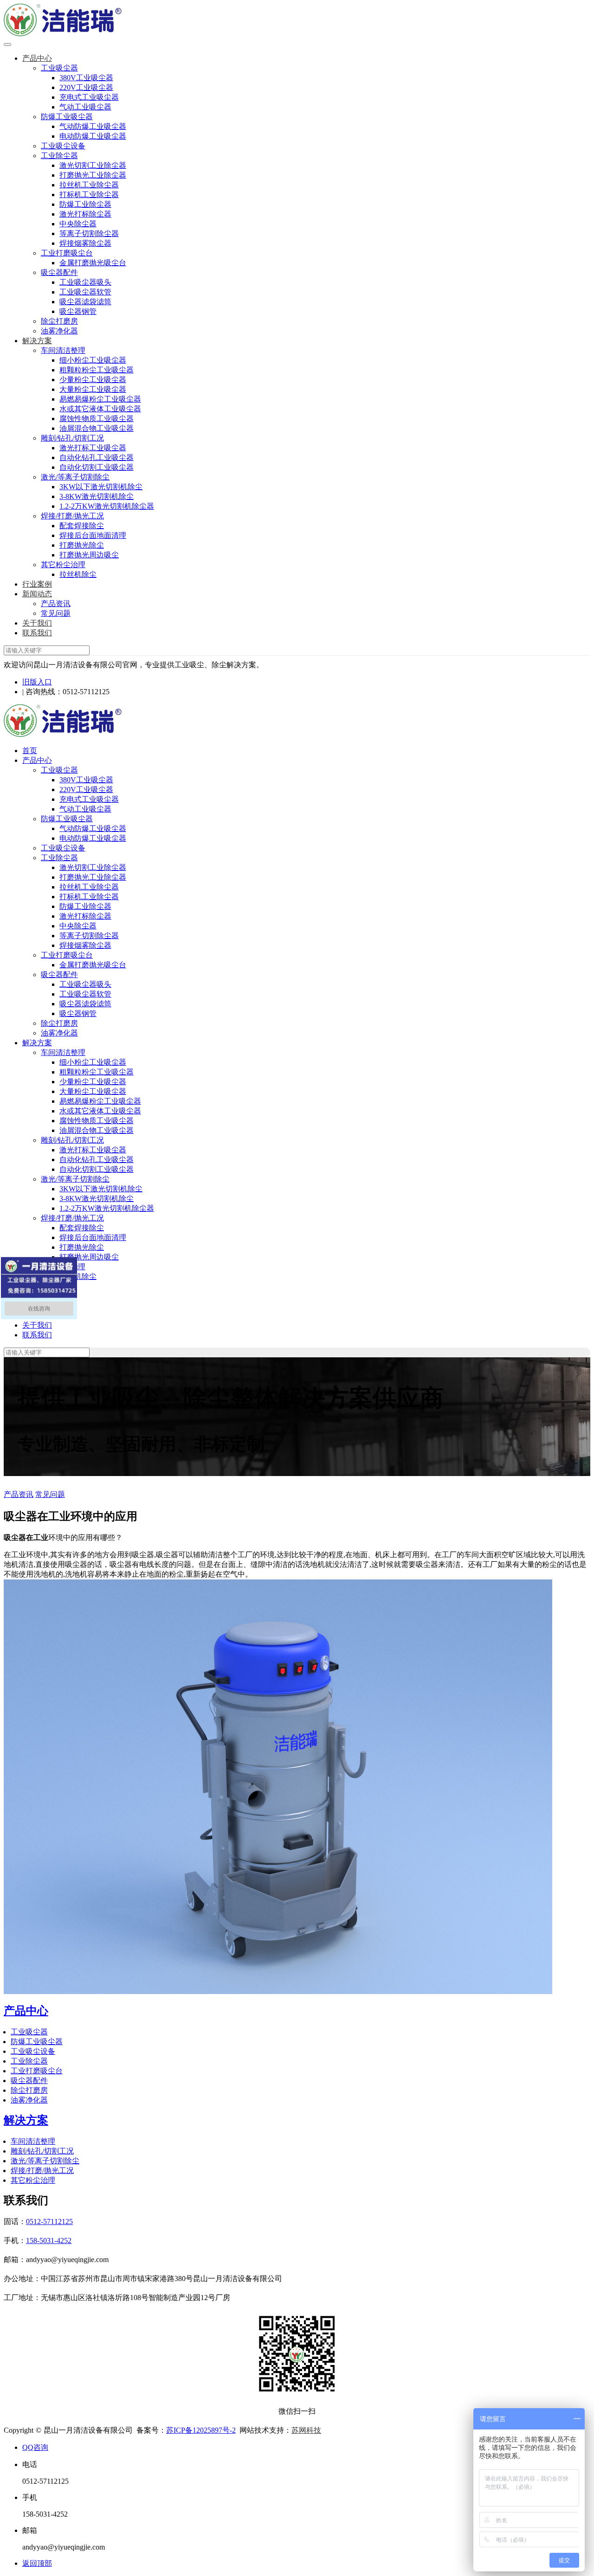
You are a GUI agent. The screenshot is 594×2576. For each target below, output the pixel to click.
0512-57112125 (49, 2221)
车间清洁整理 (63, 350)
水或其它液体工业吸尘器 (100, 409)
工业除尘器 (59, 156)
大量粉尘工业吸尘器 (93, 389)
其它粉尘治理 (63, 565)
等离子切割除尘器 (89, 233)
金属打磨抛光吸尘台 (93, 263)
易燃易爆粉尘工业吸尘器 (100, 399)
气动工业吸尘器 (85, 107)
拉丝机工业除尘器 (89, 185)
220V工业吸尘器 (86, 87)
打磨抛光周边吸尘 (89, 555)
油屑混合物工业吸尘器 (97, 428)
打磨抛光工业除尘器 (93, 175)
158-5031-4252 (49, 2240)
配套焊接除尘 (82, 526)
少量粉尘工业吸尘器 (93, 380)
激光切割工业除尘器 (93, 165)
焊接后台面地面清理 (93, 535)
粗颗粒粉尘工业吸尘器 (97, 370)
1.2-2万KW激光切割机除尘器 (107, 506)
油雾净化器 (59, 331)
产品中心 (37, 58)
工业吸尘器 (59, 68)
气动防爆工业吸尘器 (93, 126)
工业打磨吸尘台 (67, 253)
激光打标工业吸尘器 (93, 448)
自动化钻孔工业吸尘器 (97, 457)
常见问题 (56, 613)
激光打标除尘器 (85, 214)
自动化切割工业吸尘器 (97, 467)
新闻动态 (37, 594)
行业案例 (37, 584)
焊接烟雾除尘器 (85, 243)
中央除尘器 (78, 224)
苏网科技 (306, 2430)
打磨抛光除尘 (82, 545)
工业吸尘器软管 (85, 292)
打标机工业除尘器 (89, 195)
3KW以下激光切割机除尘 (101, 487)
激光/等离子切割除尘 (75, 477)
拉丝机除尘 (78, 574)
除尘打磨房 (59, 321)
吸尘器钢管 (78, 311)
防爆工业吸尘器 (67, 117)
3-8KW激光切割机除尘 (97, 496)
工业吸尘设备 (63, 146)
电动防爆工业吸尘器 (93, 136)
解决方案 (37, 341)
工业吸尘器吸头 (85, 282)
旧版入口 (37, 682)
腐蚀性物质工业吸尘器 (97, 419)
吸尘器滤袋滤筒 (85, 302)
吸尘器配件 (59, 272)
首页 (30, 751)
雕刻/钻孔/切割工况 (72, 438)
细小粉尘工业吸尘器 (93, 360)
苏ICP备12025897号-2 (201, 2430)
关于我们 (37, 623)
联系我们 (37, 633)
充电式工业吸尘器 (89, 97)
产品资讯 (56, 604)
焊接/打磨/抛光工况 (72, 516)
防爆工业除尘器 (85, 204)
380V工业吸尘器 (86, 78)
